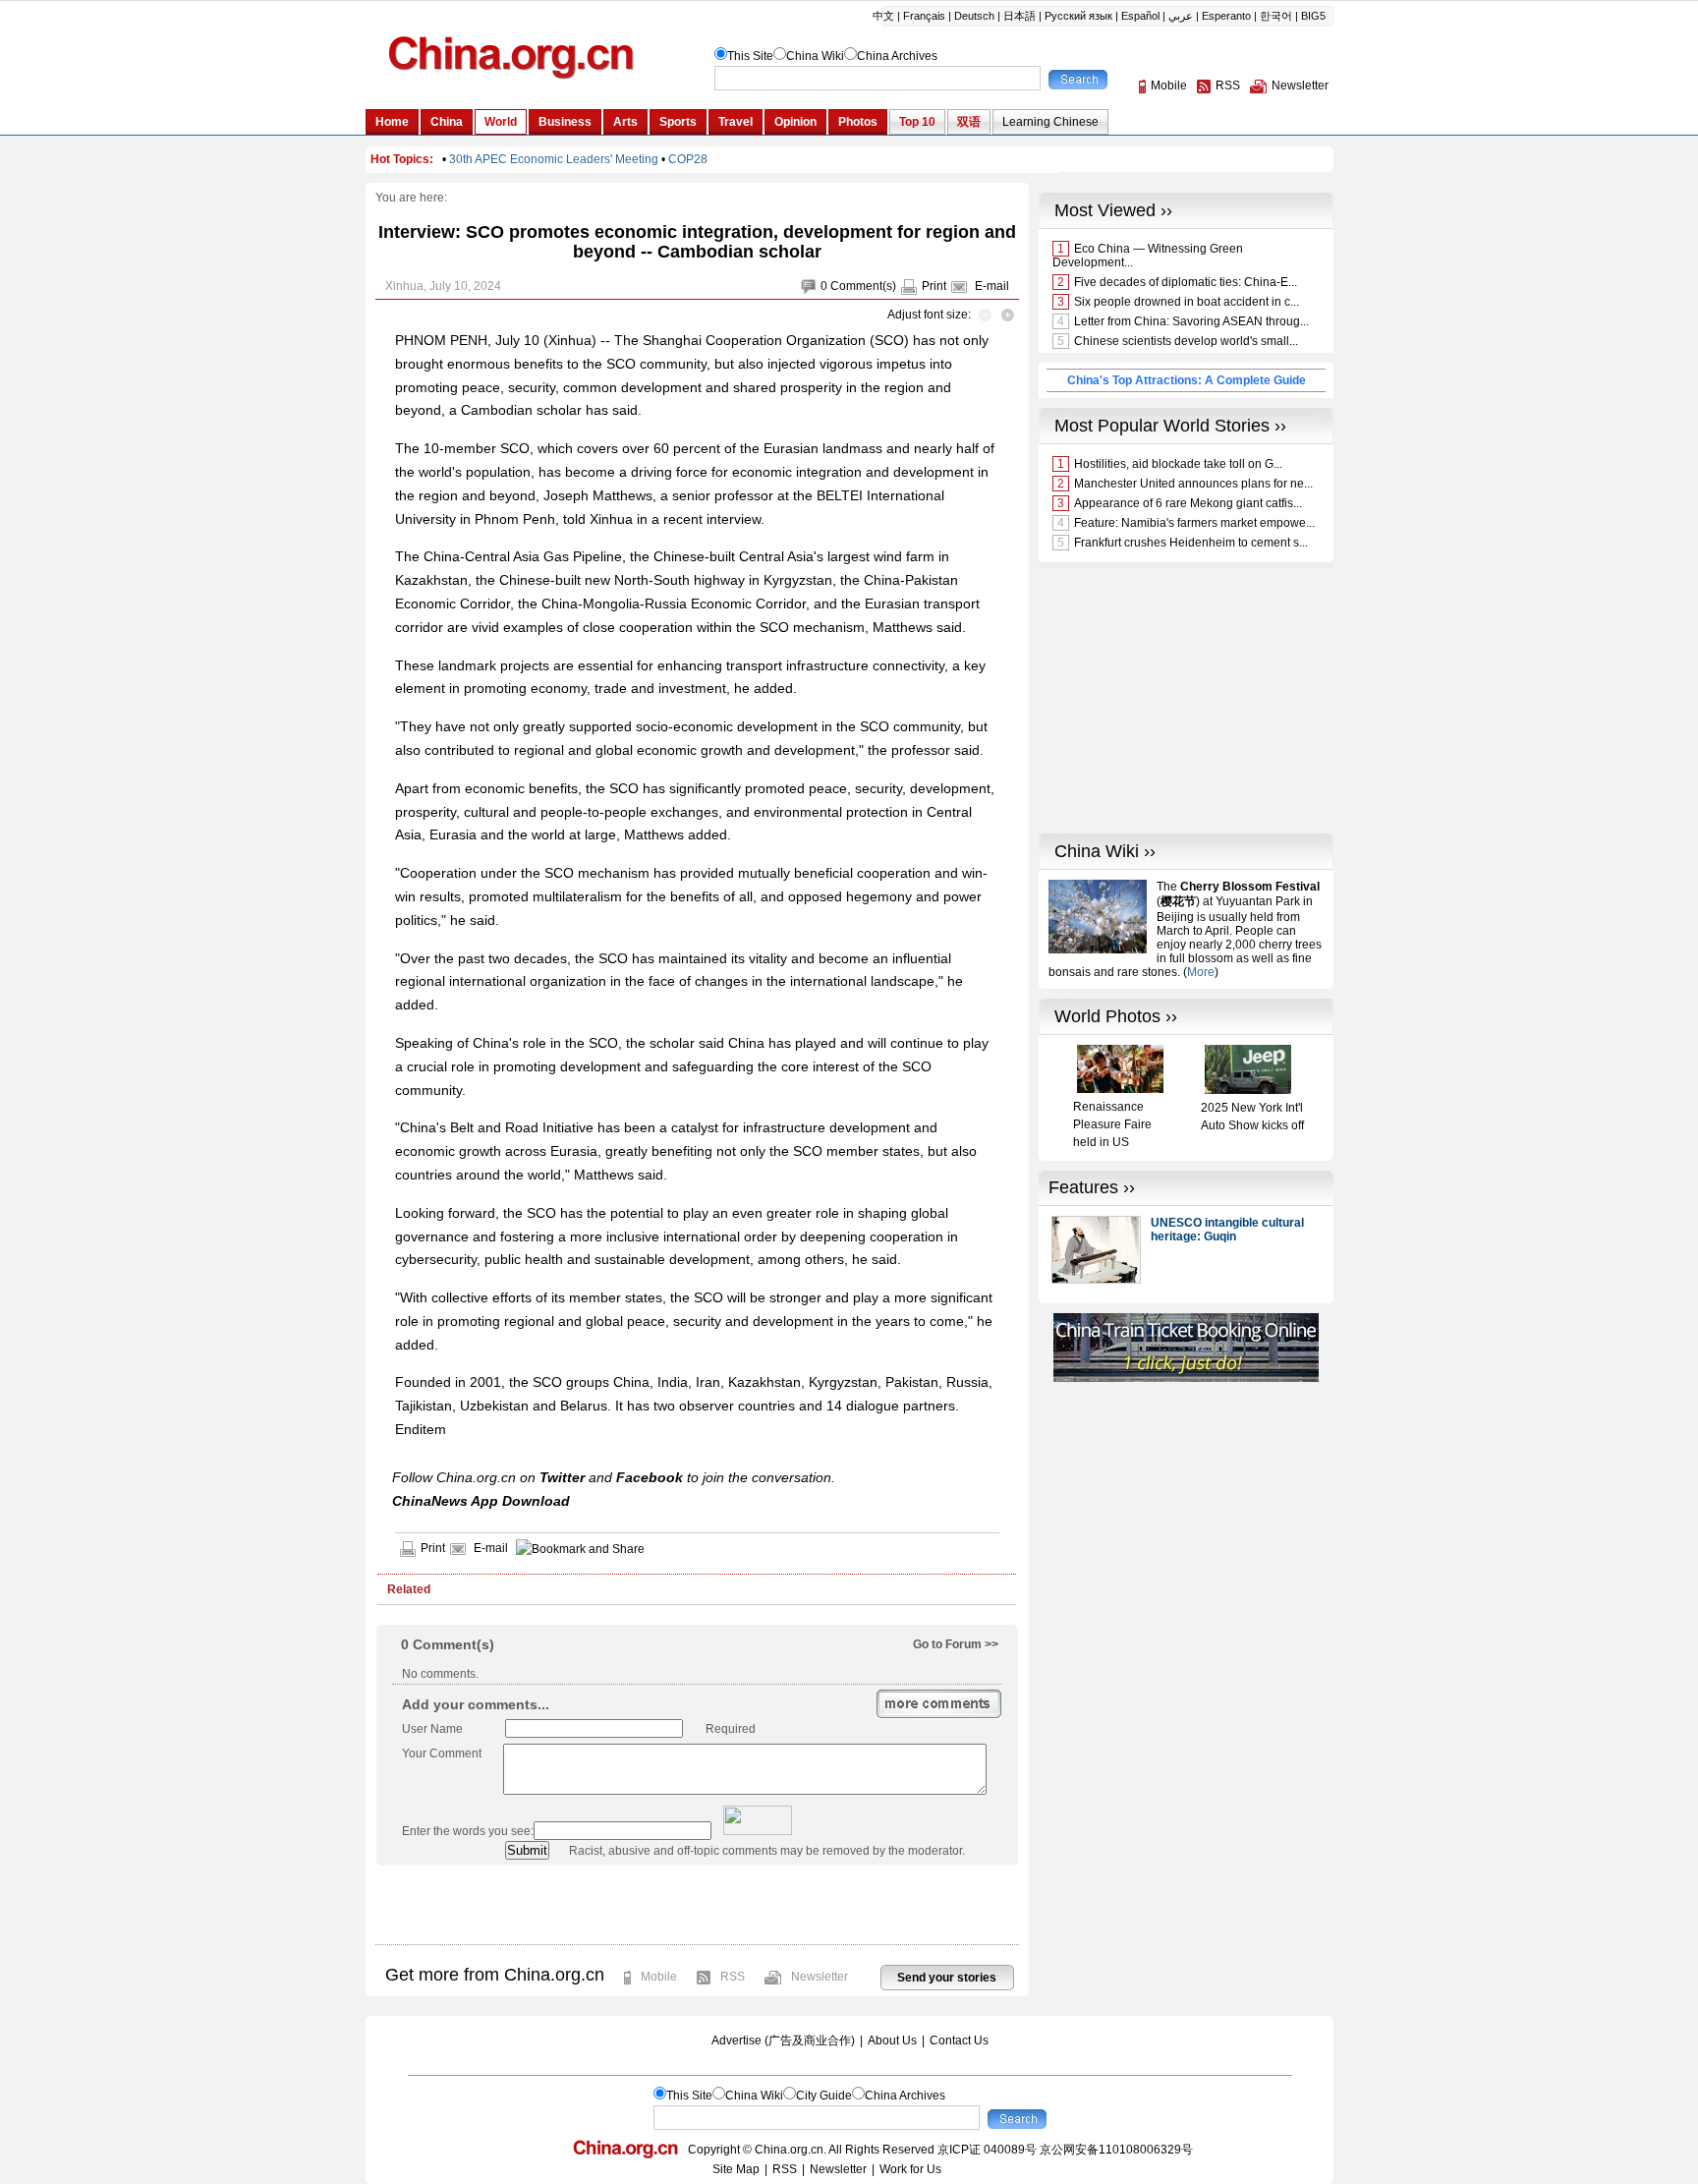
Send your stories (947, 1978)
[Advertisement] (697, 1905)
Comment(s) (863, 286)
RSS (733, 1977)
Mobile (659, 1977)
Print (934, 286)
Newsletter (820, 1977)
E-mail (992, 286)
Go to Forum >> (956, 1644)
